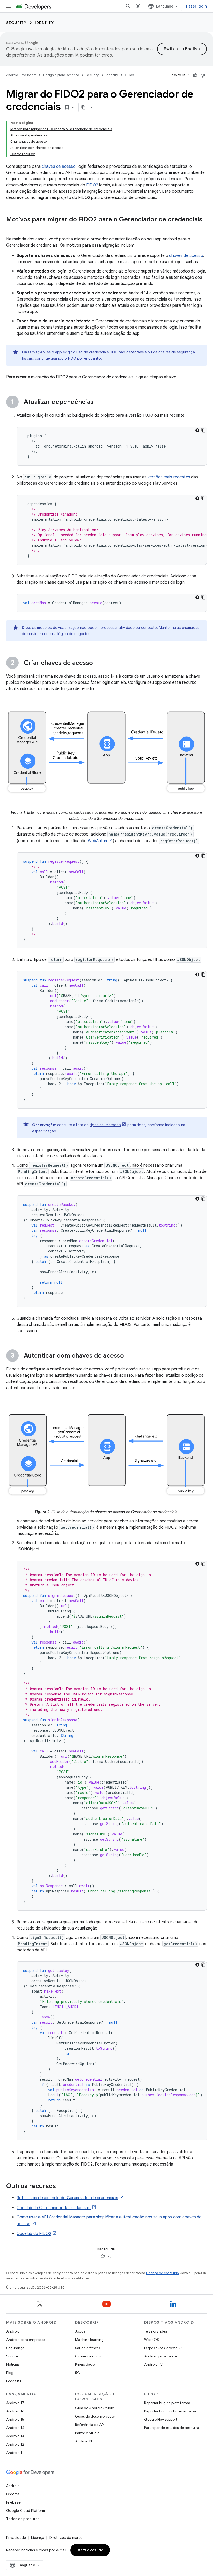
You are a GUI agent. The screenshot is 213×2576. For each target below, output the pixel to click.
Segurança (15, 2348)
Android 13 (15, 2436)
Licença (38, 2538)
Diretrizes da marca (66, 2538)
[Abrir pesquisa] (128, 6)
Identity (44, 23)
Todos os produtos (23, 2519)
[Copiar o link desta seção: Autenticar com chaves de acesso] (129, 1356)
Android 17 (15, 2403)
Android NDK (86, 2441)
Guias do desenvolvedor (95, 2416)
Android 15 (15, 2419)
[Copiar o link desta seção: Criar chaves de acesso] (98, 663)
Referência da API (90, 2425)
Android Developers (21, 75)
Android (13, 2331)
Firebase (13, 2502)
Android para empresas (26, 2340)
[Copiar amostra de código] (203, 430)
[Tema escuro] (197, 430)
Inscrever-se (90, 2550)
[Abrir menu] (8, 6)
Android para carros (161, 2356)
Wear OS (152, 2340)
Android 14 (15, 2428)
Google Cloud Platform (26, 2511)
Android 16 (15, 2411)
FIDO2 (92, 185)
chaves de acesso (59, 166)
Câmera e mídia (88, 2356)
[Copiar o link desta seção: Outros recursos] (61, 2186)
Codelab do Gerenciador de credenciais (54, 2208)
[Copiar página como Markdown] (83, 107)
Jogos (80, 2331)
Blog (10, 2373)
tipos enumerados (105, 1125)
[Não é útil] (203, 75)
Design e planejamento (61, 75)
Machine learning (89, 2340)
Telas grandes (155, 2331)
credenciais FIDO (103, 352)
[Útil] (195, 75)
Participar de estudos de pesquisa (172, 2428)
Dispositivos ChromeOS (163, 2348)
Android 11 (15, 2453)
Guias (129, 75)
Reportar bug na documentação (171, 2411)
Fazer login (196, 6)
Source (12, 2356)
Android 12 (15, 2444)
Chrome (13, 2494)
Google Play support (161, 2419)
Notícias (13, 2364)
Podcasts (14, 2381)
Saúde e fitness (88, 2348)
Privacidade (85, 2364)
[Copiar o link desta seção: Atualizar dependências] (99, 402)
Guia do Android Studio (95, 2408)
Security (16, 23)
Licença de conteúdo (162, 2273)
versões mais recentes (169, 477)
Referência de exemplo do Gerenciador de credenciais (67, 2198)
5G (78, 2373)
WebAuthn (97, 841)
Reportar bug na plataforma (167, 2403)
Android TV (153, 2364)
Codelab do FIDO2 (34, 2234)
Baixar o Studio (87, 2433)
